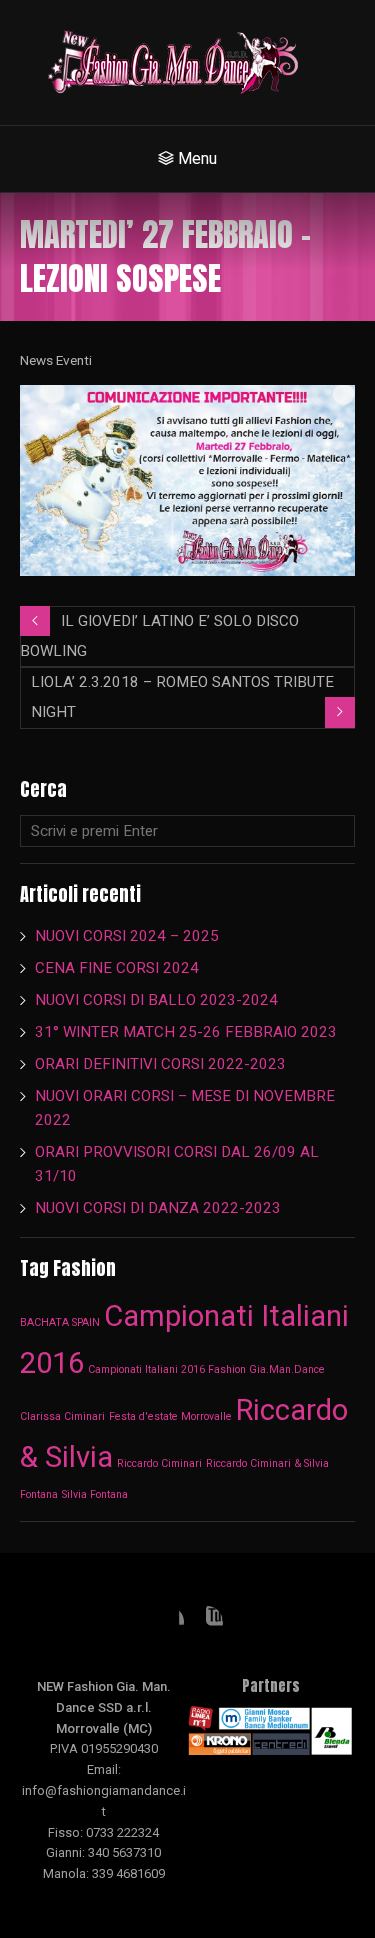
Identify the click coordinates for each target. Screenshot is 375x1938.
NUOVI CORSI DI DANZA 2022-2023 (158, 1208)
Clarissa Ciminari (62, 1416)
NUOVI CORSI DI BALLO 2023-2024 (156, 1000)
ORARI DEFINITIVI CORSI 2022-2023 (160, 1064)
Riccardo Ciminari (159, 1463)
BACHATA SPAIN (60, 1322)
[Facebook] (168, 1622)
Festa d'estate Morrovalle (170, 1416)
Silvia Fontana (95, 1494)
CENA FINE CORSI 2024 (117, 968)
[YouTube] (207, 1622)
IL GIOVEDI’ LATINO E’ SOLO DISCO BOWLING (159, 636)
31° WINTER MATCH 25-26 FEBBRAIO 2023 (188, 1032)
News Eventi (56, 360)
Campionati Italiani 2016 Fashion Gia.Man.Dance (206, 1369)
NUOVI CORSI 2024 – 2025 (127, 936)
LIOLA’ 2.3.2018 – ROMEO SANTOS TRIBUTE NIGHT (182, 697)
